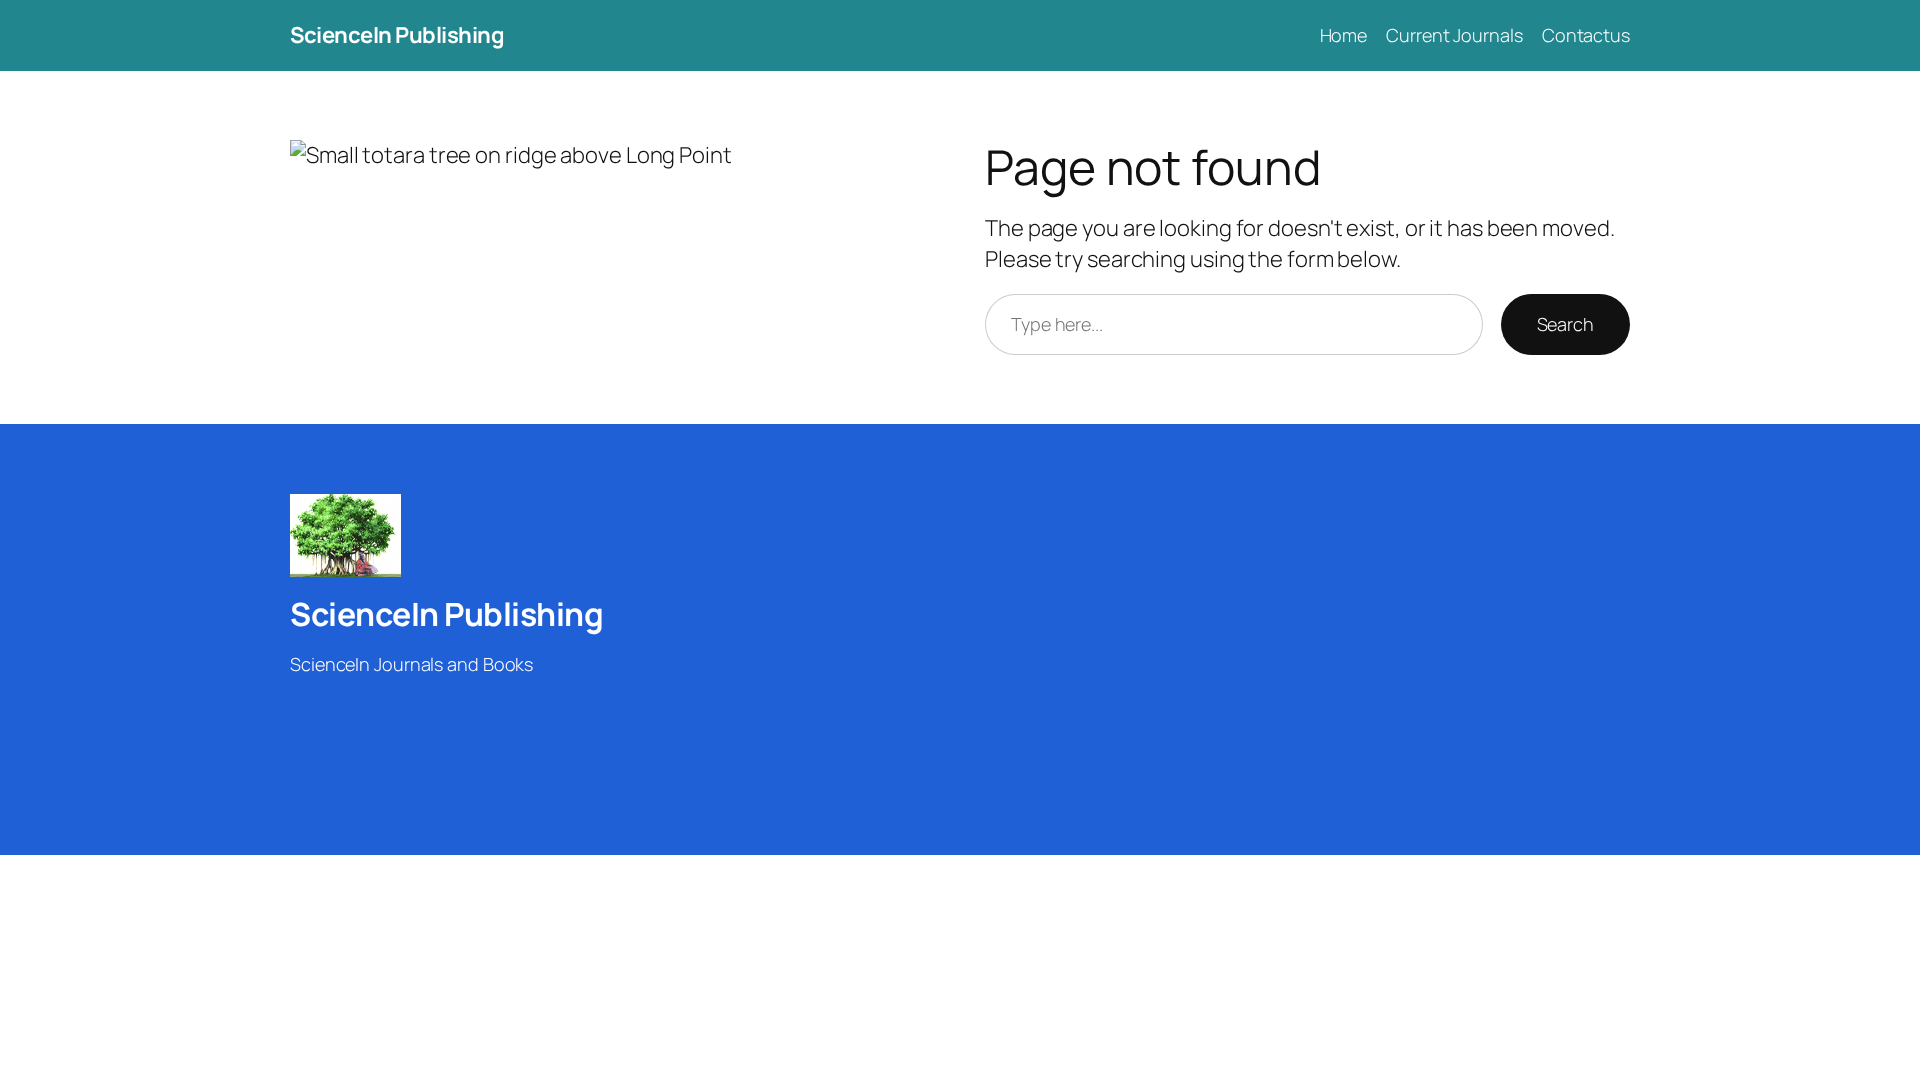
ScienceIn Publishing (397, 35)
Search (1565, 324)
